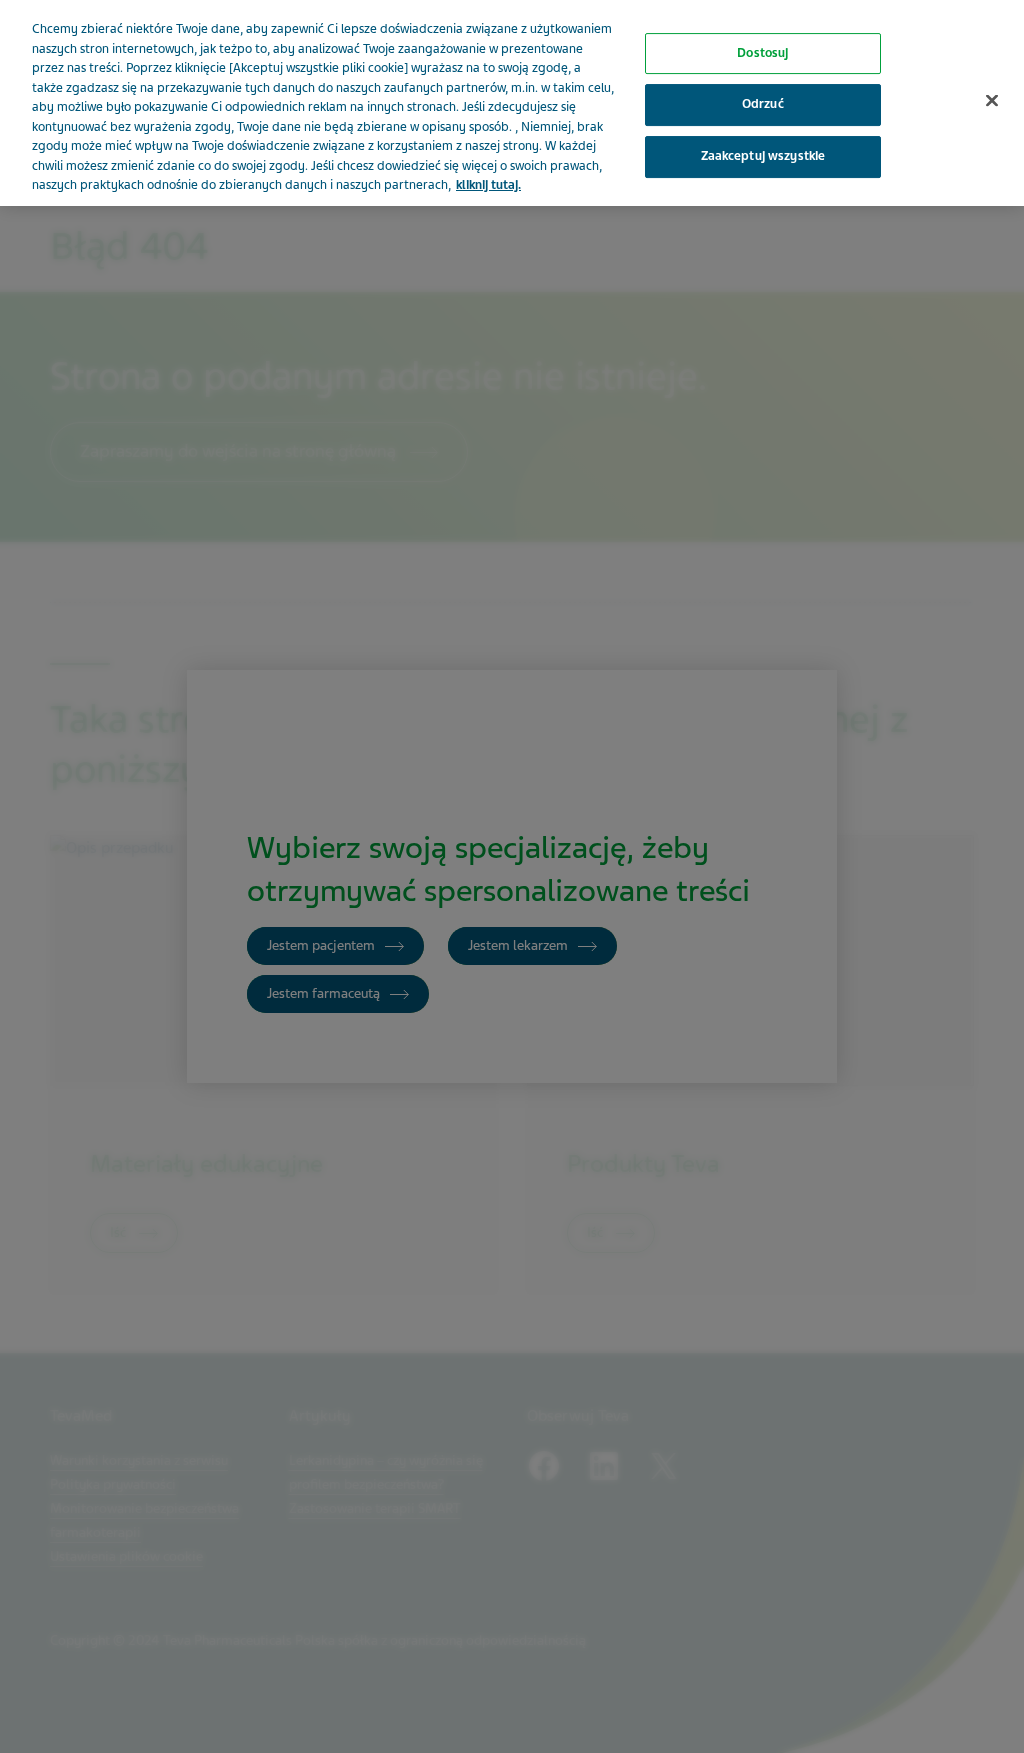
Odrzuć (763, 105)
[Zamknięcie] (992, 100)
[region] (512, 103)
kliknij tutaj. (488, 185)
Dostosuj (762, 53)
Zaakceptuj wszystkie (763, 156)
